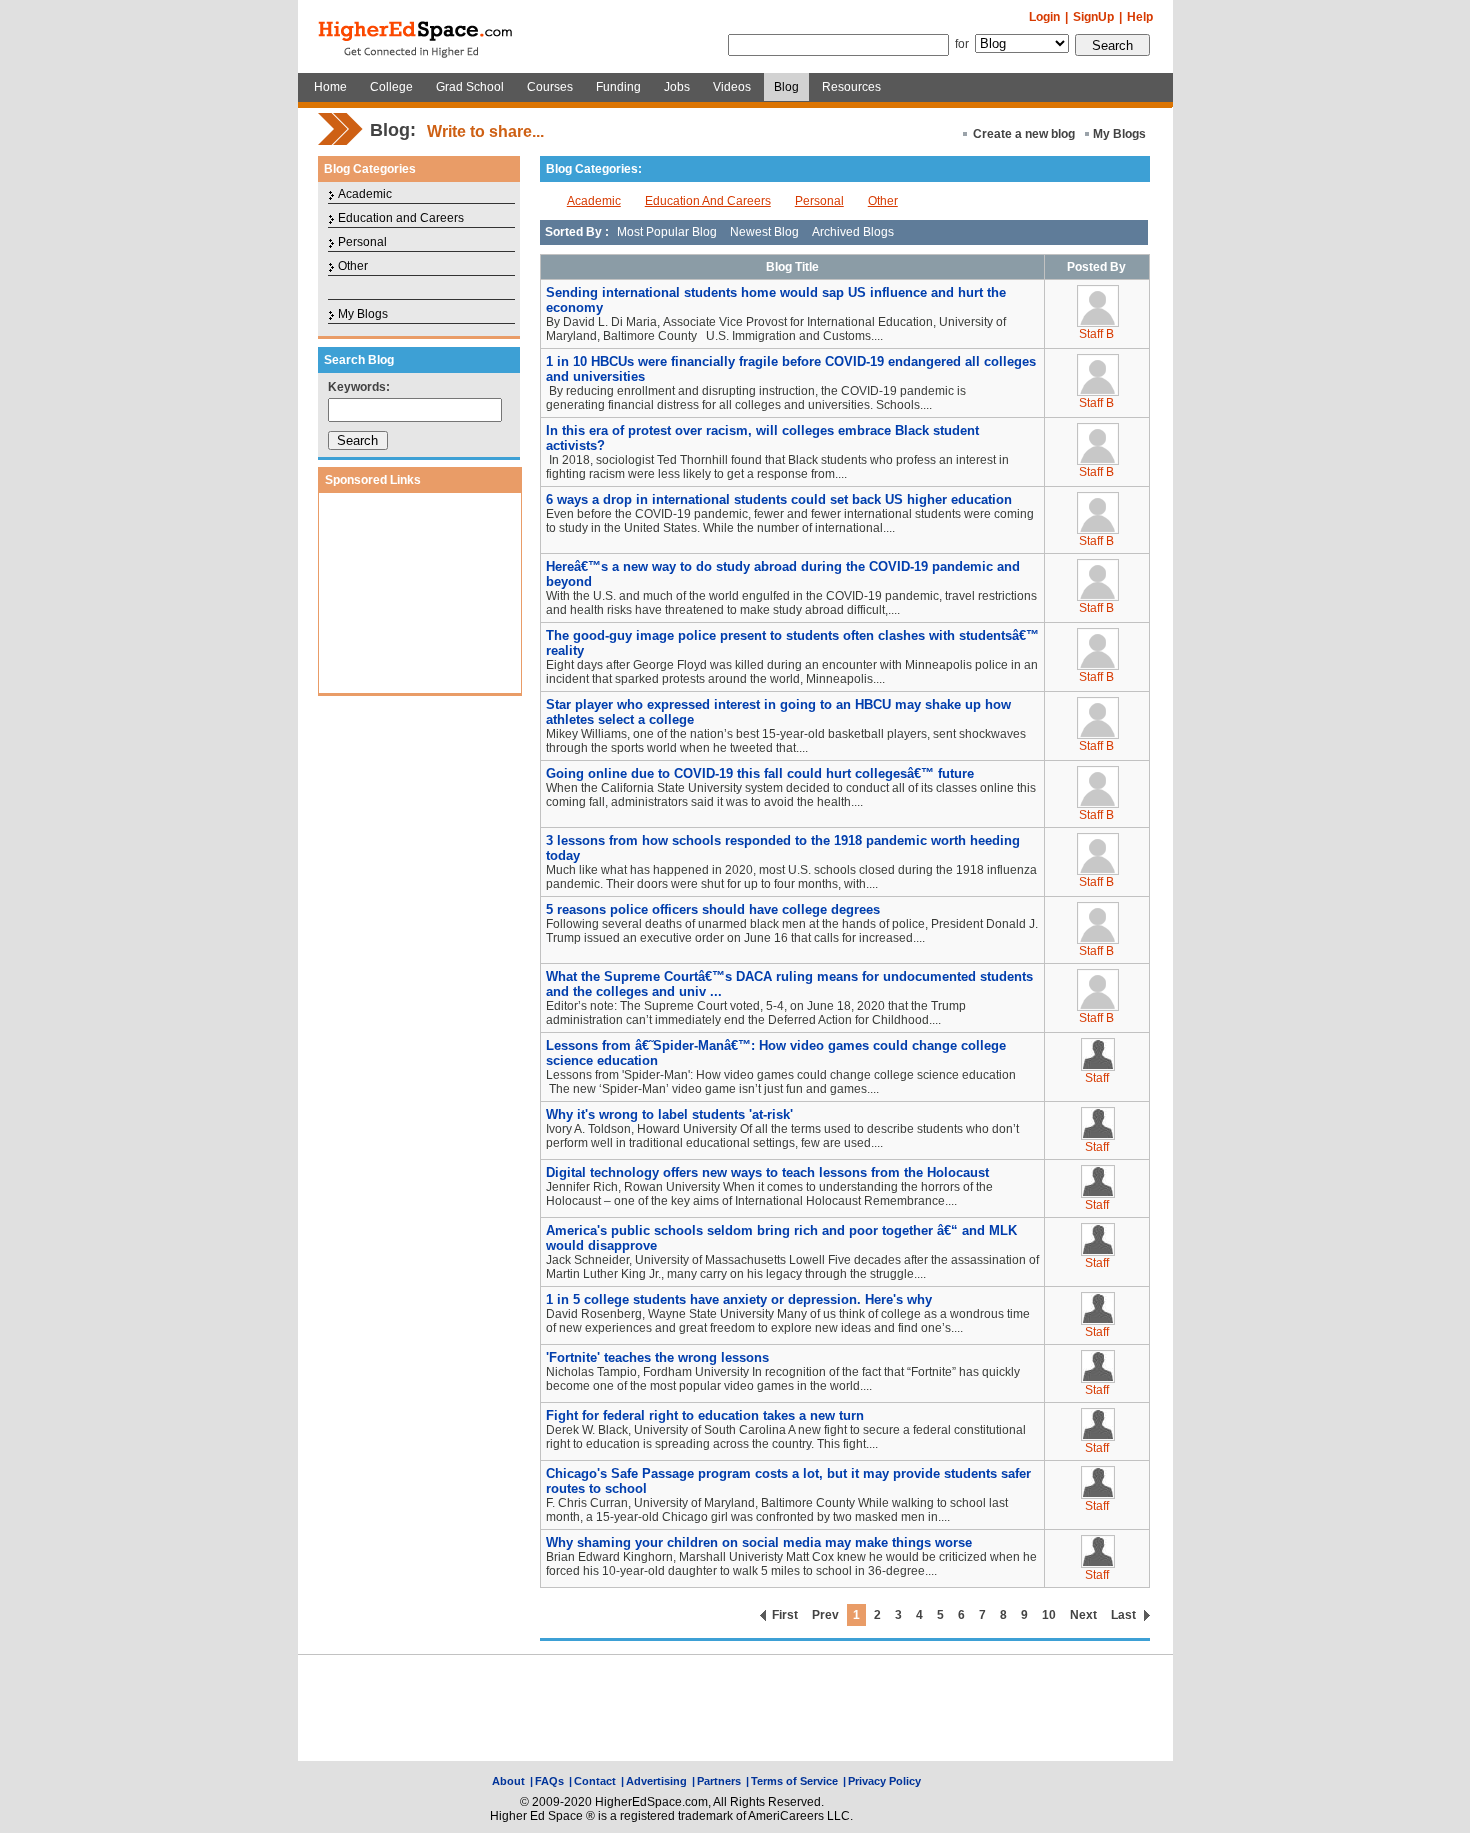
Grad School (470, 87)
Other (353, 266)
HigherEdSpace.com (417, 37)
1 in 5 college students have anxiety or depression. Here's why (739, 1299)
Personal (362, 242)
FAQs (549, 1781)
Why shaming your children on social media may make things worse (759, 1542)
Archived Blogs (853, 232)
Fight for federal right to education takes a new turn (705, 1415)
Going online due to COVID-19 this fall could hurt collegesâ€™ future (760, 773)
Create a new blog (1024, 134)
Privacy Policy (884, 1781)
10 (1049, 1615)
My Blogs (1119, 134)
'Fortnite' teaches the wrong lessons (657, 1357)
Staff (1097, 1078)
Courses (550, 87)
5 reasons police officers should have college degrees (713, 909)
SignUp (1093, 17)
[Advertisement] (420, 593)
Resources (851, 87)
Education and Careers (401, 218)
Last (1123, 1615)
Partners (719, 1781)
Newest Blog (764, 232)
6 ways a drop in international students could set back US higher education (779, 499)
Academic (365, 194)
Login (1044, 17)
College (391, 87)
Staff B (1096, 334)
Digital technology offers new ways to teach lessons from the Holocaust (767, 1172)
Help (1140, 17)
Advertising (656, 1781)
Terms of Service (794, 1781)
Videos (732, 87)
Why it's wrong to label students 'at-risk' (669, 1114)
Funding (618, 87)
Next (1083, 1615)
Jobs (677, 87)
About (508, 1781)
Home (330, 87)
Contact (595, 1781)
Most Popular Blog (667, 232)
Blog (786, 87)
